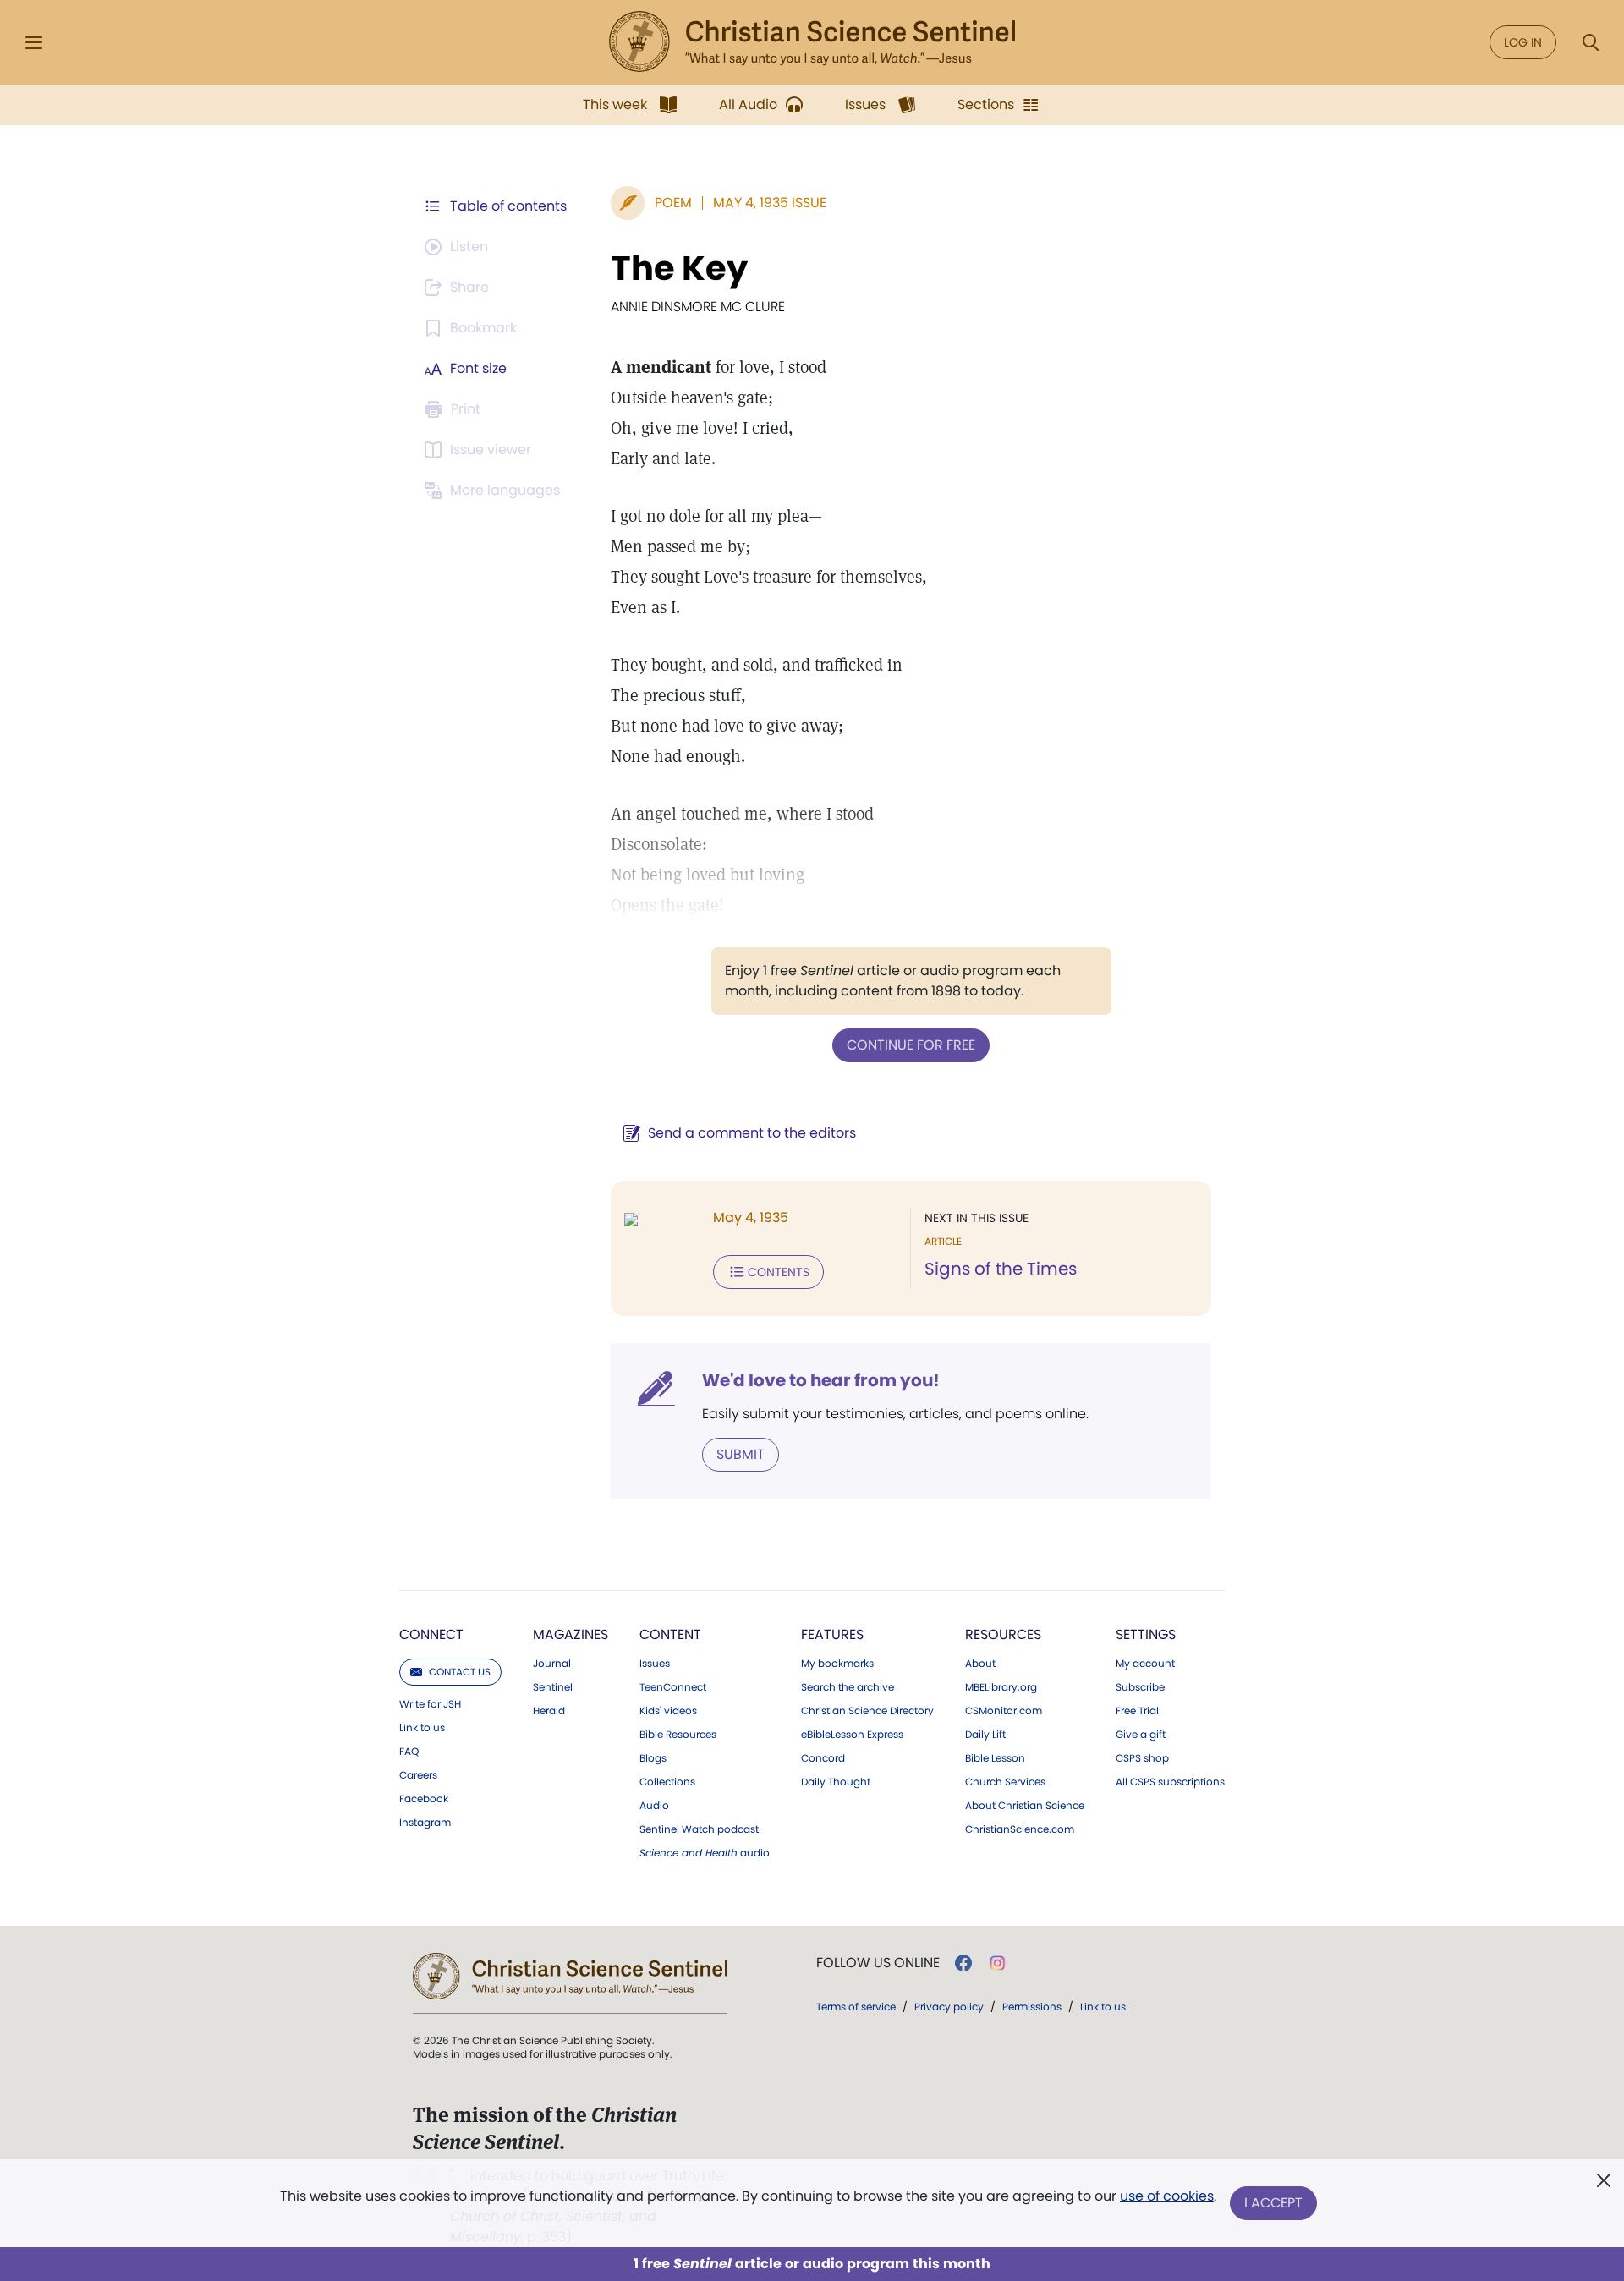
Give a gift (1141, 1735)
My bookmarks (837, 1664)
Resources (1003, 1634)
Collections (667, 1782)
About (980, 1664)
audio (705, 1853)
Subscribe (1140, 1687)
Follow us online (878, 1963)
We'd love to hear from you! (821, 1380)
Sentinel (553, 1687)
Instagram (425, 1823)
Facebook (424, 1799)
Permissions (1032, 2007)
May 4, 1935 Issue (770, 203)
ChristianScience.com (1020, 1829)
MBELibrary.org (1001, 1687)
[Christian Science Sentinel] (812, 42)
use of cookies (1167, 2196)
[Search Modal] (1590, 43)
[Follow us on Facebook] (963, 1963)
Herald (549, 1711)
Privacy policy (949, 2007)
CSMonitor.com (1004, 1711)
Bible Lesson (995, 1758)
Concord (823, 1758)
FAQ (409, 1752)
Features (832, 1634)
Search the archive (848, 1687)
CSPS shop (1142, 1758)
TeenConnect (673, 1687)
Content (670, 1634)
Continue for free (911, 1045)
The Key (679, 268)
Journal (552, 1664)
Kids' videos (668, 1711)
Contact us (460, 1672)
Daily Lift (985, 1735)
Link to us (422, 1728)
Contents (779, 1272)
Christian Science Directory (867, 1711)
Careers (418, 1775)
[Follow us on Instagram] (998, 1963)
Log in (1523, 42)
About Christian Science (1025, 1806)
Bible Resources (678, 1735)
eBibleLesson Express (852, 1735)
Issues (655, 1664)
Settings (1146, 1634)
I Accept (1273, 2203)
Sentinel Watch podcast (699, 1829)
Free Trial (1137, 1711)
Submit (741, 1454)
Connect (431, 1634)
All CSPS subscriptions (1170, 1782)
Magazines (571, 1634)
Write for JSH (430, 1704)
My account (1145, 1664)
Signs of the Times (1001, 1269)
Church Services (1005, 1782)
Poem (673, 203)
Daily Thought (836, 1782)
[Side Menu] (34, 43)
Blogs (653, 1758)
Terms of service (856, 2007)
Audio (654, 1806)
